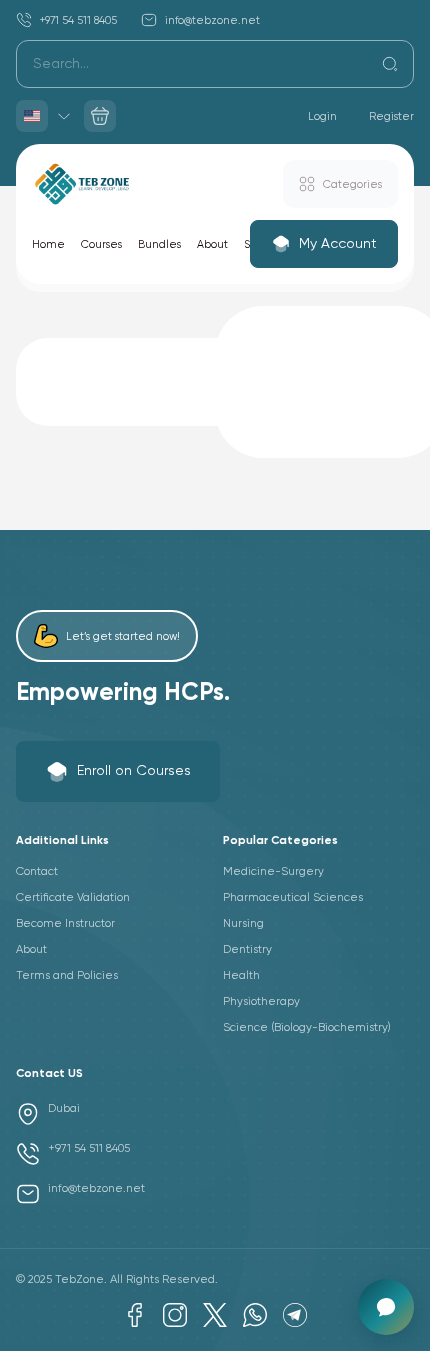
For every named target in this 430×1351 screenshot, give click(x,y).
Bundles (159, 244)
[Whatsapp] (255, 1315)
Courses (101, 244)
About (212, 244)
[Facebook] (135, 1315)
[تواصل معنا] (386, 1307)
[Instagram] (175, 1315)
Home (48, 244)
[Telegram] (295, 1315)
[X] (215, 1315)
